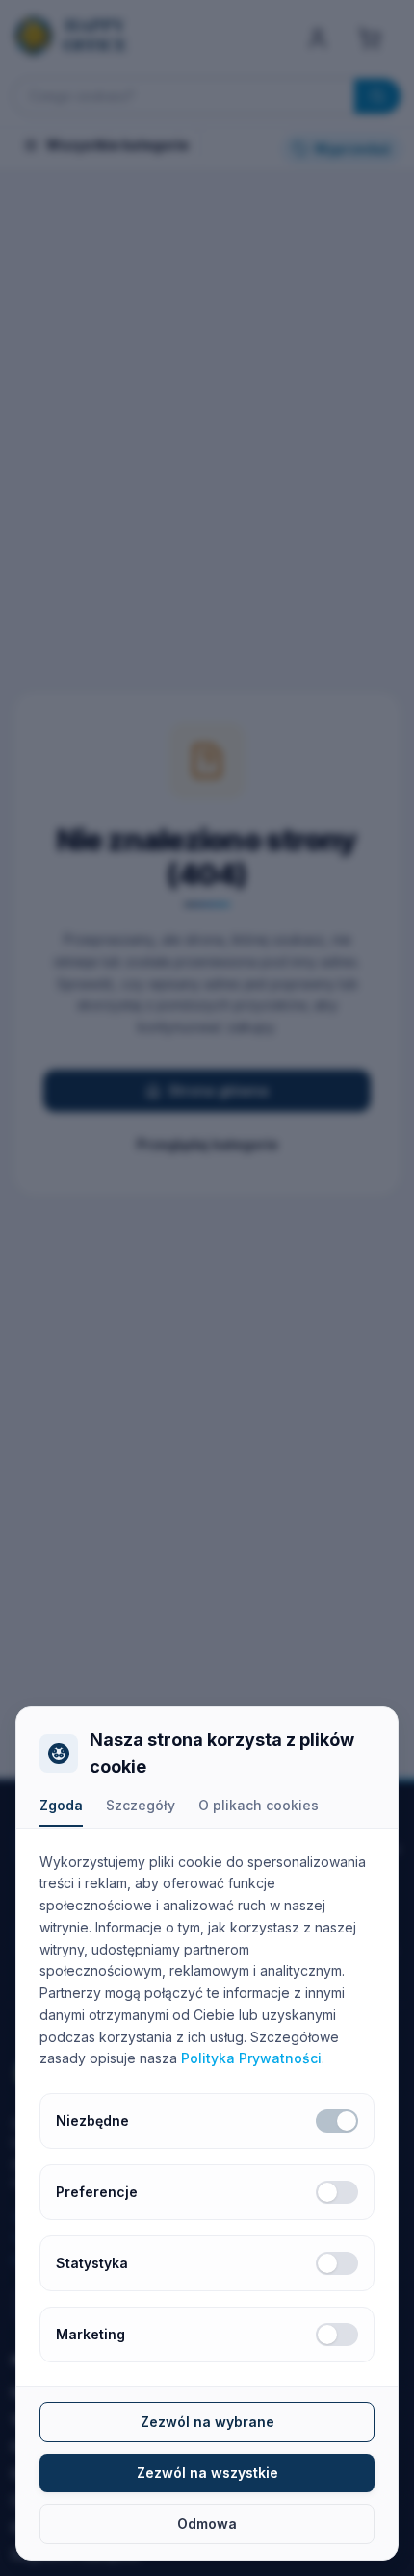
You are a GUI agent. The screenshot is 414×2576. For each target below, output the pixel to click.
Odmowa (207, 2524)
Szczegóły (141, 1805)
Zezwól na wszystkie (207, 2473)
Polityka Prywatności (251, 2058)
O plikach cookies (259, 1805)
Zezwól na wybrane (207, 2422)
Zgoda (61, 1805)
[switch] (337, 2121)
